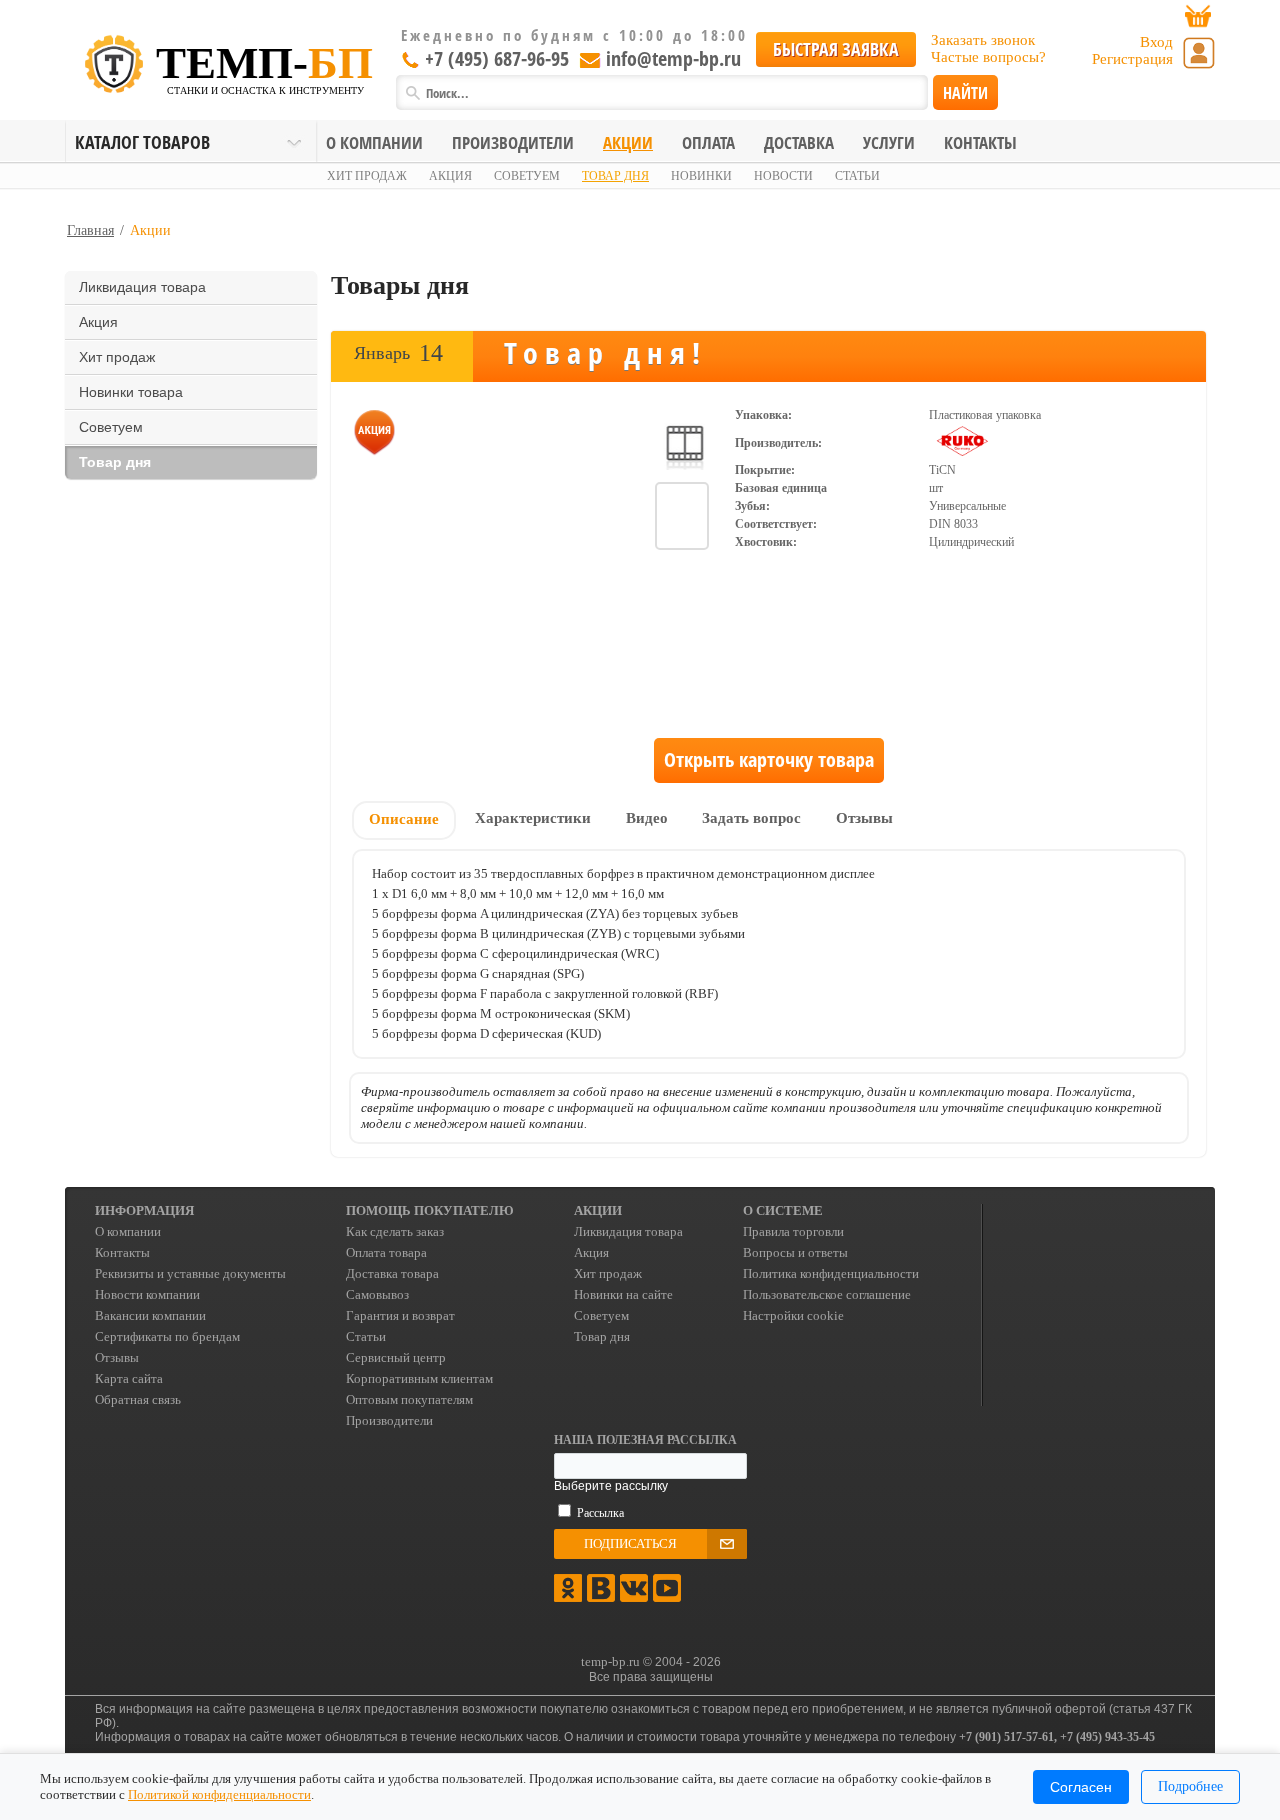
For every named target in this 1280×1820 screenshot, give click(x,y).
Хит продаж (367, 176)
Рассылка (600, 1513)
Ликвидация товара (142, 287)
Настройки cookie (793, 1315)
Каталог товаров (142, 142)
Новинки (701, 176)
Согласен (1081, 1787)
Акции (628, 142)
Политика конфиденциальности (831, 1273)
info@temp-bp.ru (673, 58)
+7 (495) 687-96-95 (497, 58)
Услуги (889, 142)
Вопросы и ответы (795, 1252)
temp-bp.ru (610, 1661)
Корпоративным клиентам (419, 1378)
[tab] (404, 821)
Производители (513, 142)
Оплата (708, 142)
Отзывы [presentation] (864, 818)
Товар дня (615, 176)
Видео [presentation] (647, 818)
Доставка (799, 142)
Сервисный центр (396, 1357)
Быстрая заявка (836, 49)
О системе (783, 1210)
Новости (783, 176)
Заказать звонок (983, 40)
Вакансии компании (150, 1315)
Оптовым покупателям (409, 1399)
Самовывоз (377, 1294)
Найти (965, 93)
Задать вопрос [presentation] (751, 818)
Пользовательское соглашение (827, 1294)
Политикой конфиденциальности (219, 1794)
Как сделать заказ (395, 1231)
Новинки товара (131, 392)
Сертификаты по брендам (167, 1336)
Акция (450, 176)
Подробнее (1190, 1786)
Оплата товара (386, 1252)
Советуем (527, 176)
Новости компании (147, 1294)
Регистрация (1132, 59)
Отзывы (117, 1357)
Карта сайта (129, 1378)
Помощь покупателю (430, 1210)
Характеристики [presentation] (533, 818)
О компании (374, 142)
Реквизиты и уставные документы (190, 1273)
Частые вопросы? (988, 57)
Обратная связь (138, 1399)
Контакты (980, 142)
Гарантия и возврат (400, 1315)
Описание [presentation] (404, 819)
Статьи (857, 176)
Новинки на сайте (623, 1294)
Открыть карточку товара (769, 759)
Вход (1156, 42)
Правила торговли (793, 1231)
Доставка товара (392, 1273)
